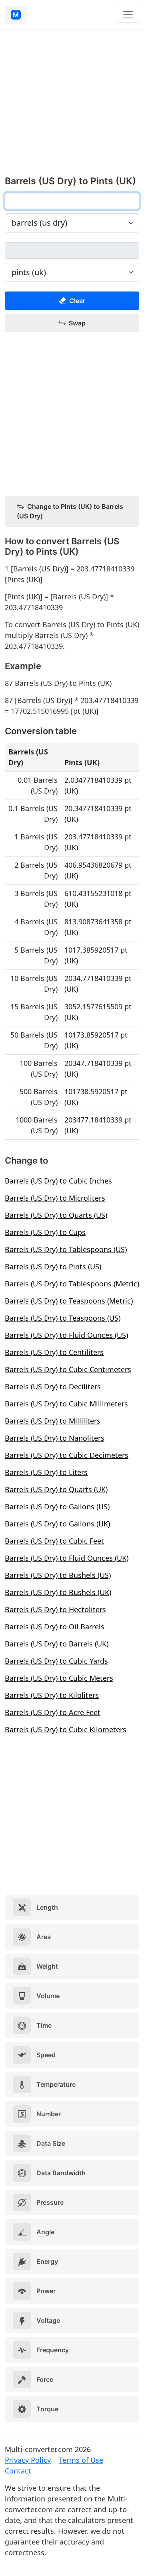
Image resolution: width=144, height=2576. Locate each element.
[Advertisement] (72, 107)
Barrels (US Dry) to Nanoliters (55, 1438)
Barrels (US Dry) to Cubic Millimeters (66, 1404)
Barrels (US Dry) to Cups (45, 1232)
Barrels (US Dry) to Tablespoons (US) (66, 1249)
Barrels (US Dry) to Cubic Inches (58, 1181)
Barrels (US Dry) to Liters (46, 1472)
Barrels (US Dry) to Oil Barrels (55, 1627)
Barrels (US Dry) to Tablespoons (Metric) (72, 1284)
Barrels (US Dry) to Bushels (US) (58, 1575)
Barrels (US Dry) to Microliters (55, 1198)
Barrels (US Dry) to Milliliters (53, 1421)
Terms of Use (81, 2460)
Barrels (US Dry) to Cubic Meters (59, 1678)
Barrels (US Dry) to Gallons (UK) (57, 1524)
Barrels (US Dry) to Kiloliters (52, 1695)
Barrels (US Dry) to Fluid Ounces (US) (66, 1335)
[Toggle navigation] (128, 15)
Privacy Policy (28, 2460)
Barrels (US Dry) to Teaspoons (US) (63, 1318)
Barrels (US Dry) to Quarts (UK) (56, 1489)
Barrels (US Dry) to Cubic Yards (56, 1661)
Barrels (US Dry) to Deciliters (53, 1386)
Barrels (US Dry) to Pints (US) (53, 1266)
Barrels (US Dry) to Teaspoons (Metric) (69, 1301)
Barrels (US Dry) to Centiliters (54, 1352)
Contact (18, 2471)
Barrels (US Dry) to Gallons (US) (57, 1507)
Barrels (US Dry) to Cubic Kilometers (66, 1729)
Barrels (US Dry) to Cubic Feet (54, 1541)
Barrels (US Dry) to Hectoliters (55, 1609)
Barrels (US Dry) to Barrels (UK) (57, 1644)
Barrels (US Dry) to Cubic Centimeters (68, 1369)
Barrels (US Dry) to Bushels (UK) (58, 1592)
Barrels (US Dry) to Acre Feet (53, 1712)
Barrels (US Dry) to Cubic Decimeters (67, 1455)
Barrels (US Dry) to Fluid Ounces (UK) (67, 1558)
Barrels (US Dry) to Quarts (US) (56, 1215)
